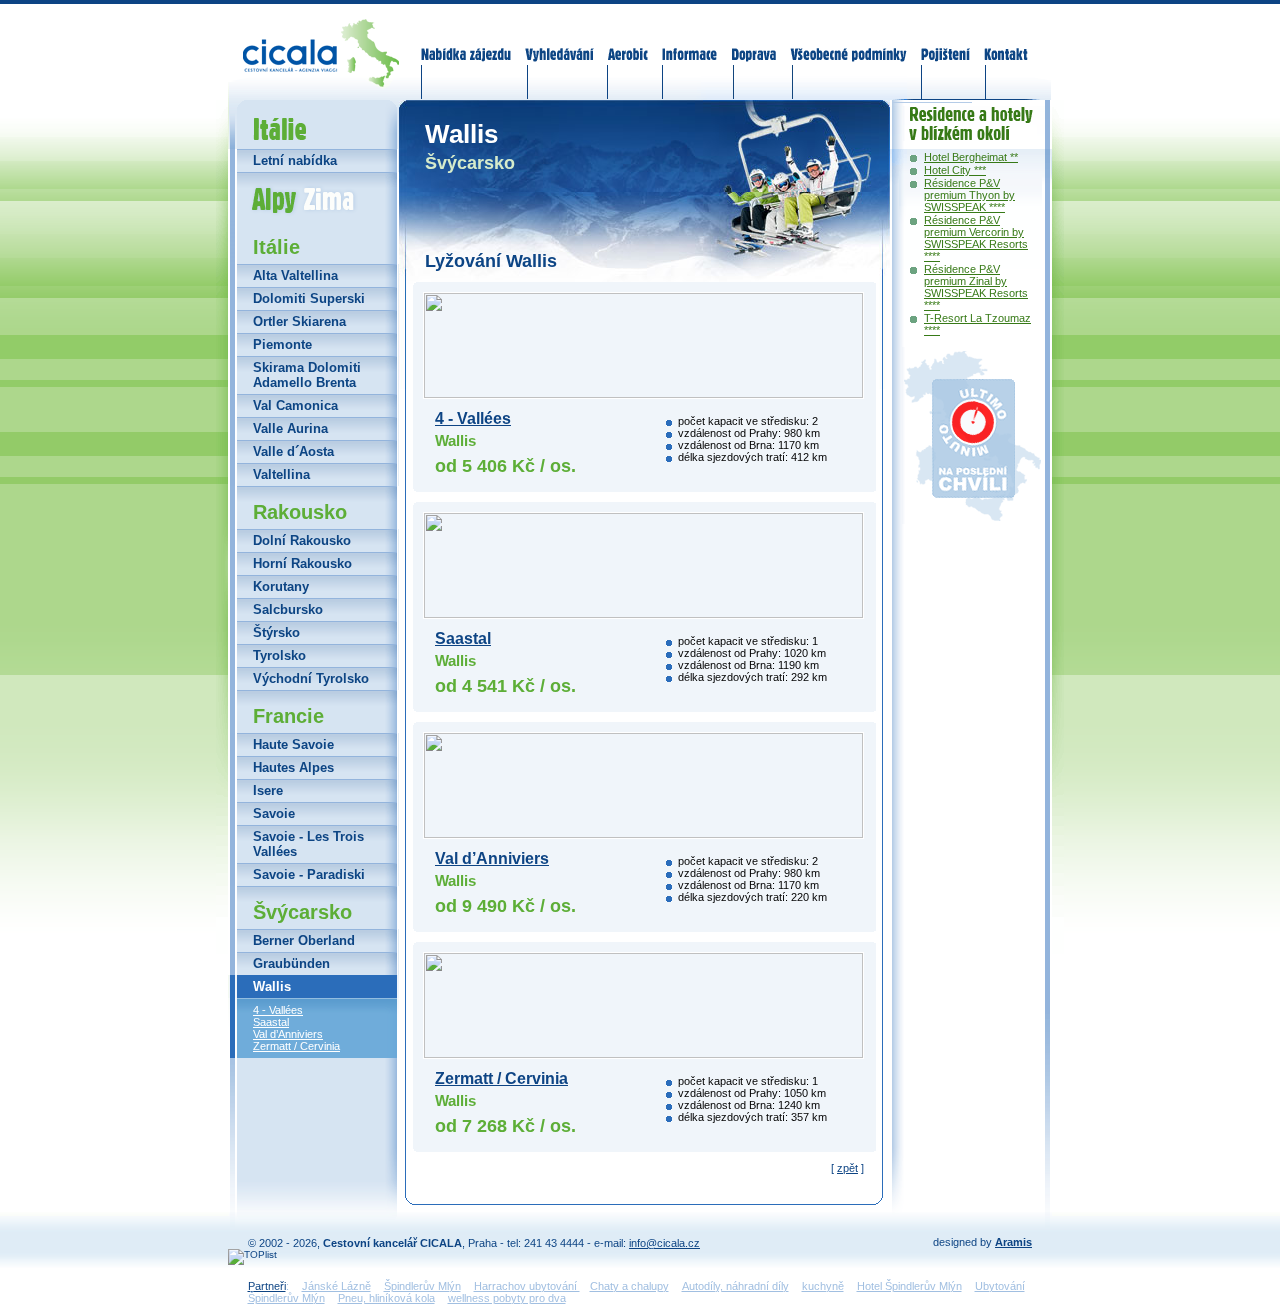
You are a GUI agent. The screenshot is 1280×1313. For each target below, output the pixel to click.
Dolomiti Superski (309, 298)
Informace (690, 42)
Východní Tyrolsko (311, 678)
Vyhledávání (560, 42)
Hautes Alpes (293, 767)
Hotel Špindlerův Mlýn (909, 1286)
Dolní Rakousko (302, 540)
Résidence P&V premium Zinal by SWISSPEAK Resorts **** (976, 287)
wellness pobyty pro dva (507, 1298)
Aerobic (628, 42)
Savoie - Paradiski (309, 874)
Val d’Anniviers (288, 1034)
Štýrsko (276, 632)
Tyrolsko (279, 655)
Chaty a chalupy (629, 1286)
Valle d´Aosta (293, 451)
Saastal (271, 1022)
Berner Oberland (304, 940)
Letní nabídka (295, 160)
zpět (847, 1168)
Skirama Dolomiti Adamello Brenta (307, 375)
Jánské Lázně (336, 1286)
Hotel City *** (955, 170)
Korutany (281, 586)
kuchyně (823, 1286)
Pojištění (945, 42)
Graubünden (291, 963)
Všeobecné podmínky (848, 42)
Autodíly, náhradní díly (735, 1286)
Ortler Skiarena (299, 321)
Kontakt (1005, 42)
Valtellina (281, 474)
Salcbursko (288, 609)
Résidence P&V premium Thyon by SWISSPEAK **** (969, 195)
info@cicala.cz (664, 1243)
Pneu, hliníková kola (386, 1298)
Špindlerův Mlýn (422, 1286)
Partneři (267, 1286)
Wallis (272, 986)
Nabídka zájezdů (467, 42)
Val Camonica (295, 405)
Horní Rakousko (302, 563)
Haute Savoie (293, 744)
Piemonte (282, 344)
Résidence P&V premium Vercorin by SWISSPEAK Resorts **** (976, 238)
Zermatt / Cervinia (296, 1046)
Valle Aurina (290, 428)
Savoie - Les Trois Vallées (308, 844)
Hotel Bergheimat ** (971, 157)
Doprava (753, 42)
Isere (268, 790)
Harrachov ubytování (527, 1286)
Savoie (274, 813)
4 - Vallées (278, 1010)
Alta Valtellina (295, 275)
